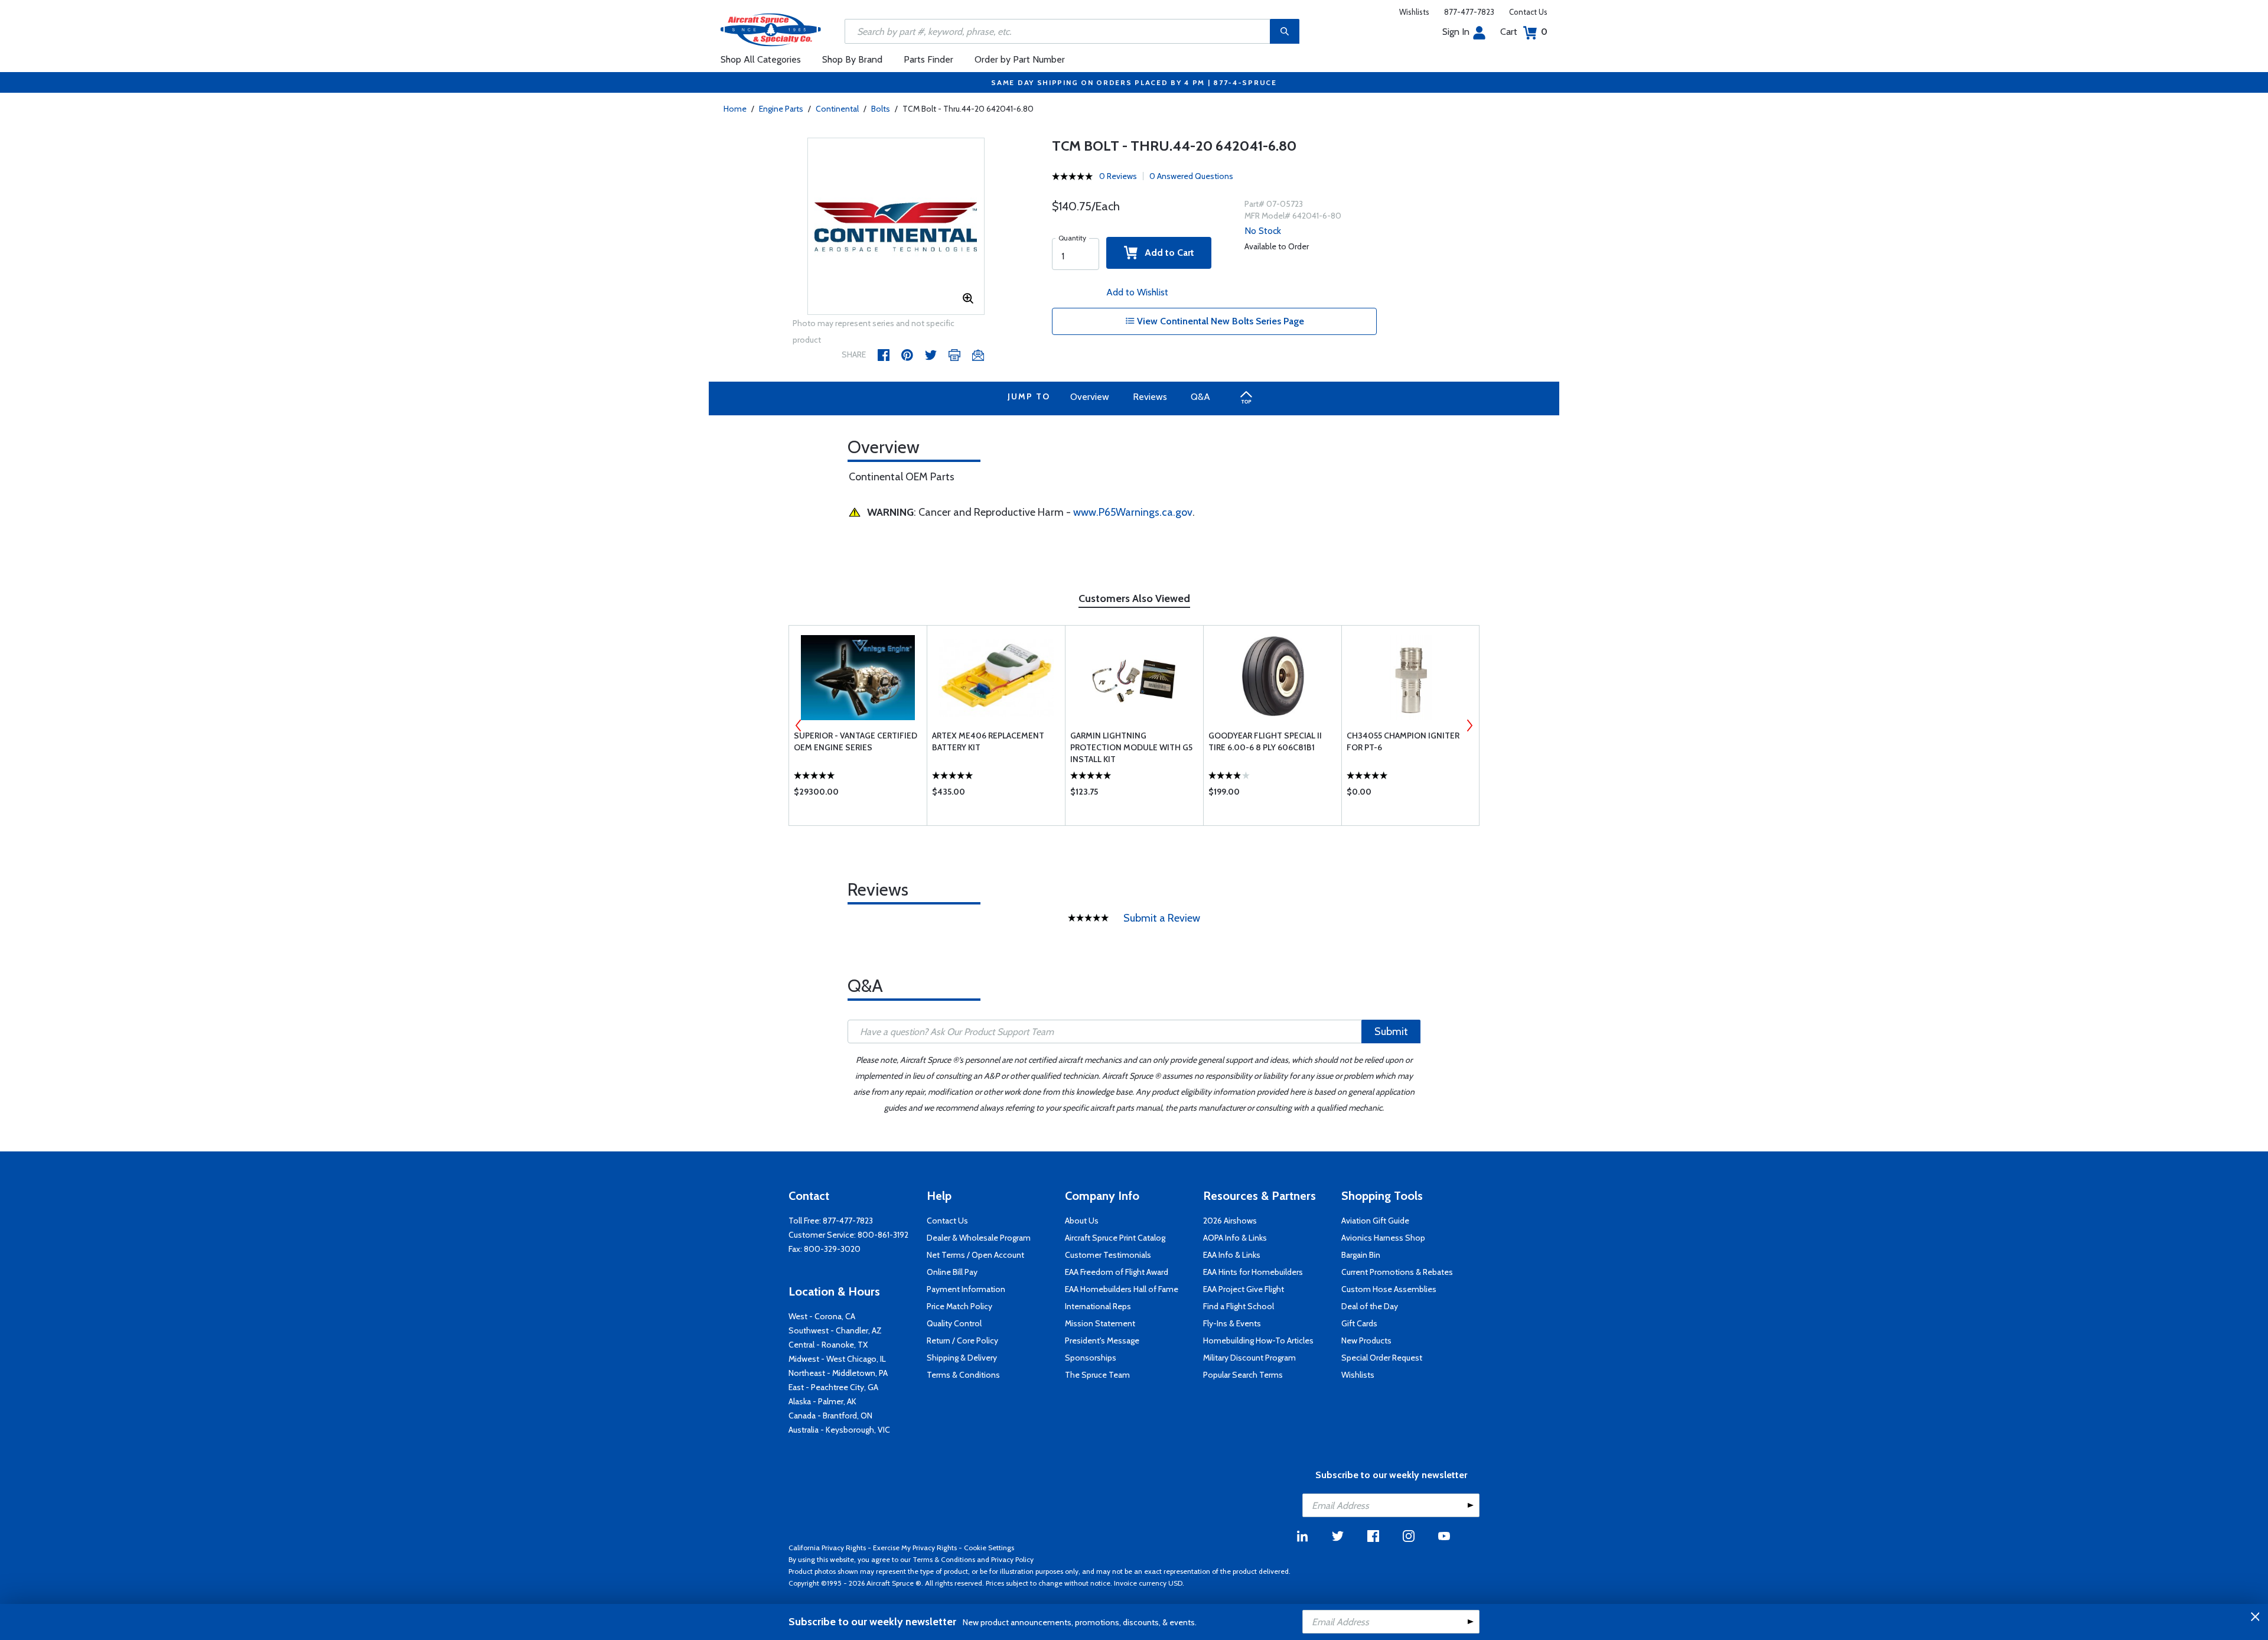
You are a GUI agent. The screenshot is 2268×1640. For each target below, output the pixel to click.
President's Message (1102, 1340)
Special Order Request (1382, 1358)
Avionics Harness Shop (1383, 1238)
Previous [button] (799, 725)
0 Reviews (1118, 176)
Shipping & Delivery (962, 1358)
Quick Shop (858, 795)
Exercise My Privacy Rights (915, 1548)
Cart (1524, 32)
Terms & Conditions (963, 1375)
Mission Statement (1100, 1323)
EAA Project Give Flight (1244, 1289)
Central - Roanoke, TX (828, 1345)
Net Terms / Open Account (975, 1255)
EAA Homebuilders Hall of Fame (1122, 1289)
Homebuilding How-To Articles (1258, 1340)
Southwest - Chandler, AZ (835, 1330)
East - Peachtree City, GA (833, 1387)
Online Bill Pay (952, 1272)
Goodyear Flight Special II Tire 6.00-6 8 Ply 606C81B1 (1265, 741)
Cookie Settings (989, 1548)
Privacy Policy (1012, 1559)
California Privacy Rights (827, 1548)
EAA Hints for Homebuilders (1253, 1272)
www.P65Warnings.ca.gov (1133, 512)
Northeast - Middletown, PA (838, 1373)
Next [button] (1469, 725)
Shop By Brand (852, 59)
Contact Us (1528, 12)
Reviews (1150, 397)
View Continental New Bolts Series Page (1219, 321)
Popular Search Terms (1243, 1375)
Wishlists (1414, 12)
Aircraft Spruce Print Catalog (1115, 1238)
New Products (1366, 1340)
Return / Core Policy (962, 1340)
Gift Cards (1359, 1323)
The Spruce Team (1097, 1375)
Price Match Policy (959, 1306)
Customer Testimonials (1108, 1255)
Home (735, 109)
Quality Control (954, 1323)
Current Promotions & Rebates (1397, 1272)
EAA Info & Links (1232, 1255)
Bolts (881, 109)
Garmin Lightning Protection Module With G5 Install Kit (1131, 747)
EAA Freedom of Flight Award (1117, 1272)
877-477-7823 (1469, 12)
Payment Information (966, 1289)
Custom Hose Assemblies (1389, 1289)
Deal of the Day (1370, 1306)
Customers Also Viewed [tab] (1134, 598)
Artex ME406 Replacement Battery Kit (988, 741)
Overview (1090, 397)
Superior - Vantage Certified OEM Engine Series (856, 741)
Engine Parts (781, 109)
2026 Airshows (1230, 1221)
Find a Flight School (1239, 1306)
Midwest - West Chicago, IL (837, 1359)
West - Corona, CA (822, 1316)
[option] (896, 227)
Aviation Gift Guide (1375, 1221)
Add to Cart (1166, 253)
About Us (1082, 1221)
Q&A (1200, 397)
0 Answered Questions (1191, 176)
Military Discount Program (1249, 1358)
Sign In (1456, 32)
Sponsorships (1091, 1358)
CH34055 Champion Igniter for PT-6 (1403, 741)
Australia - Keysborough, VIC (839, 1430)
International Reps (1098, 1306)
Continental (837, 109)
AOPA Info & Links (1235, 1238)
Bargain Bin (1361, 1255)
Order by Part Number (1020, 59)
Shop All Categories (761, 59)
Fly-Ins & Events (1232, 1323)
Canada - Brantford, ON (830, 1416)
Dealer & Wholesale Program (979, 1238)
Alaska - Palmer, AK (822, 1401)
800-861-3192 (883, 1235)
